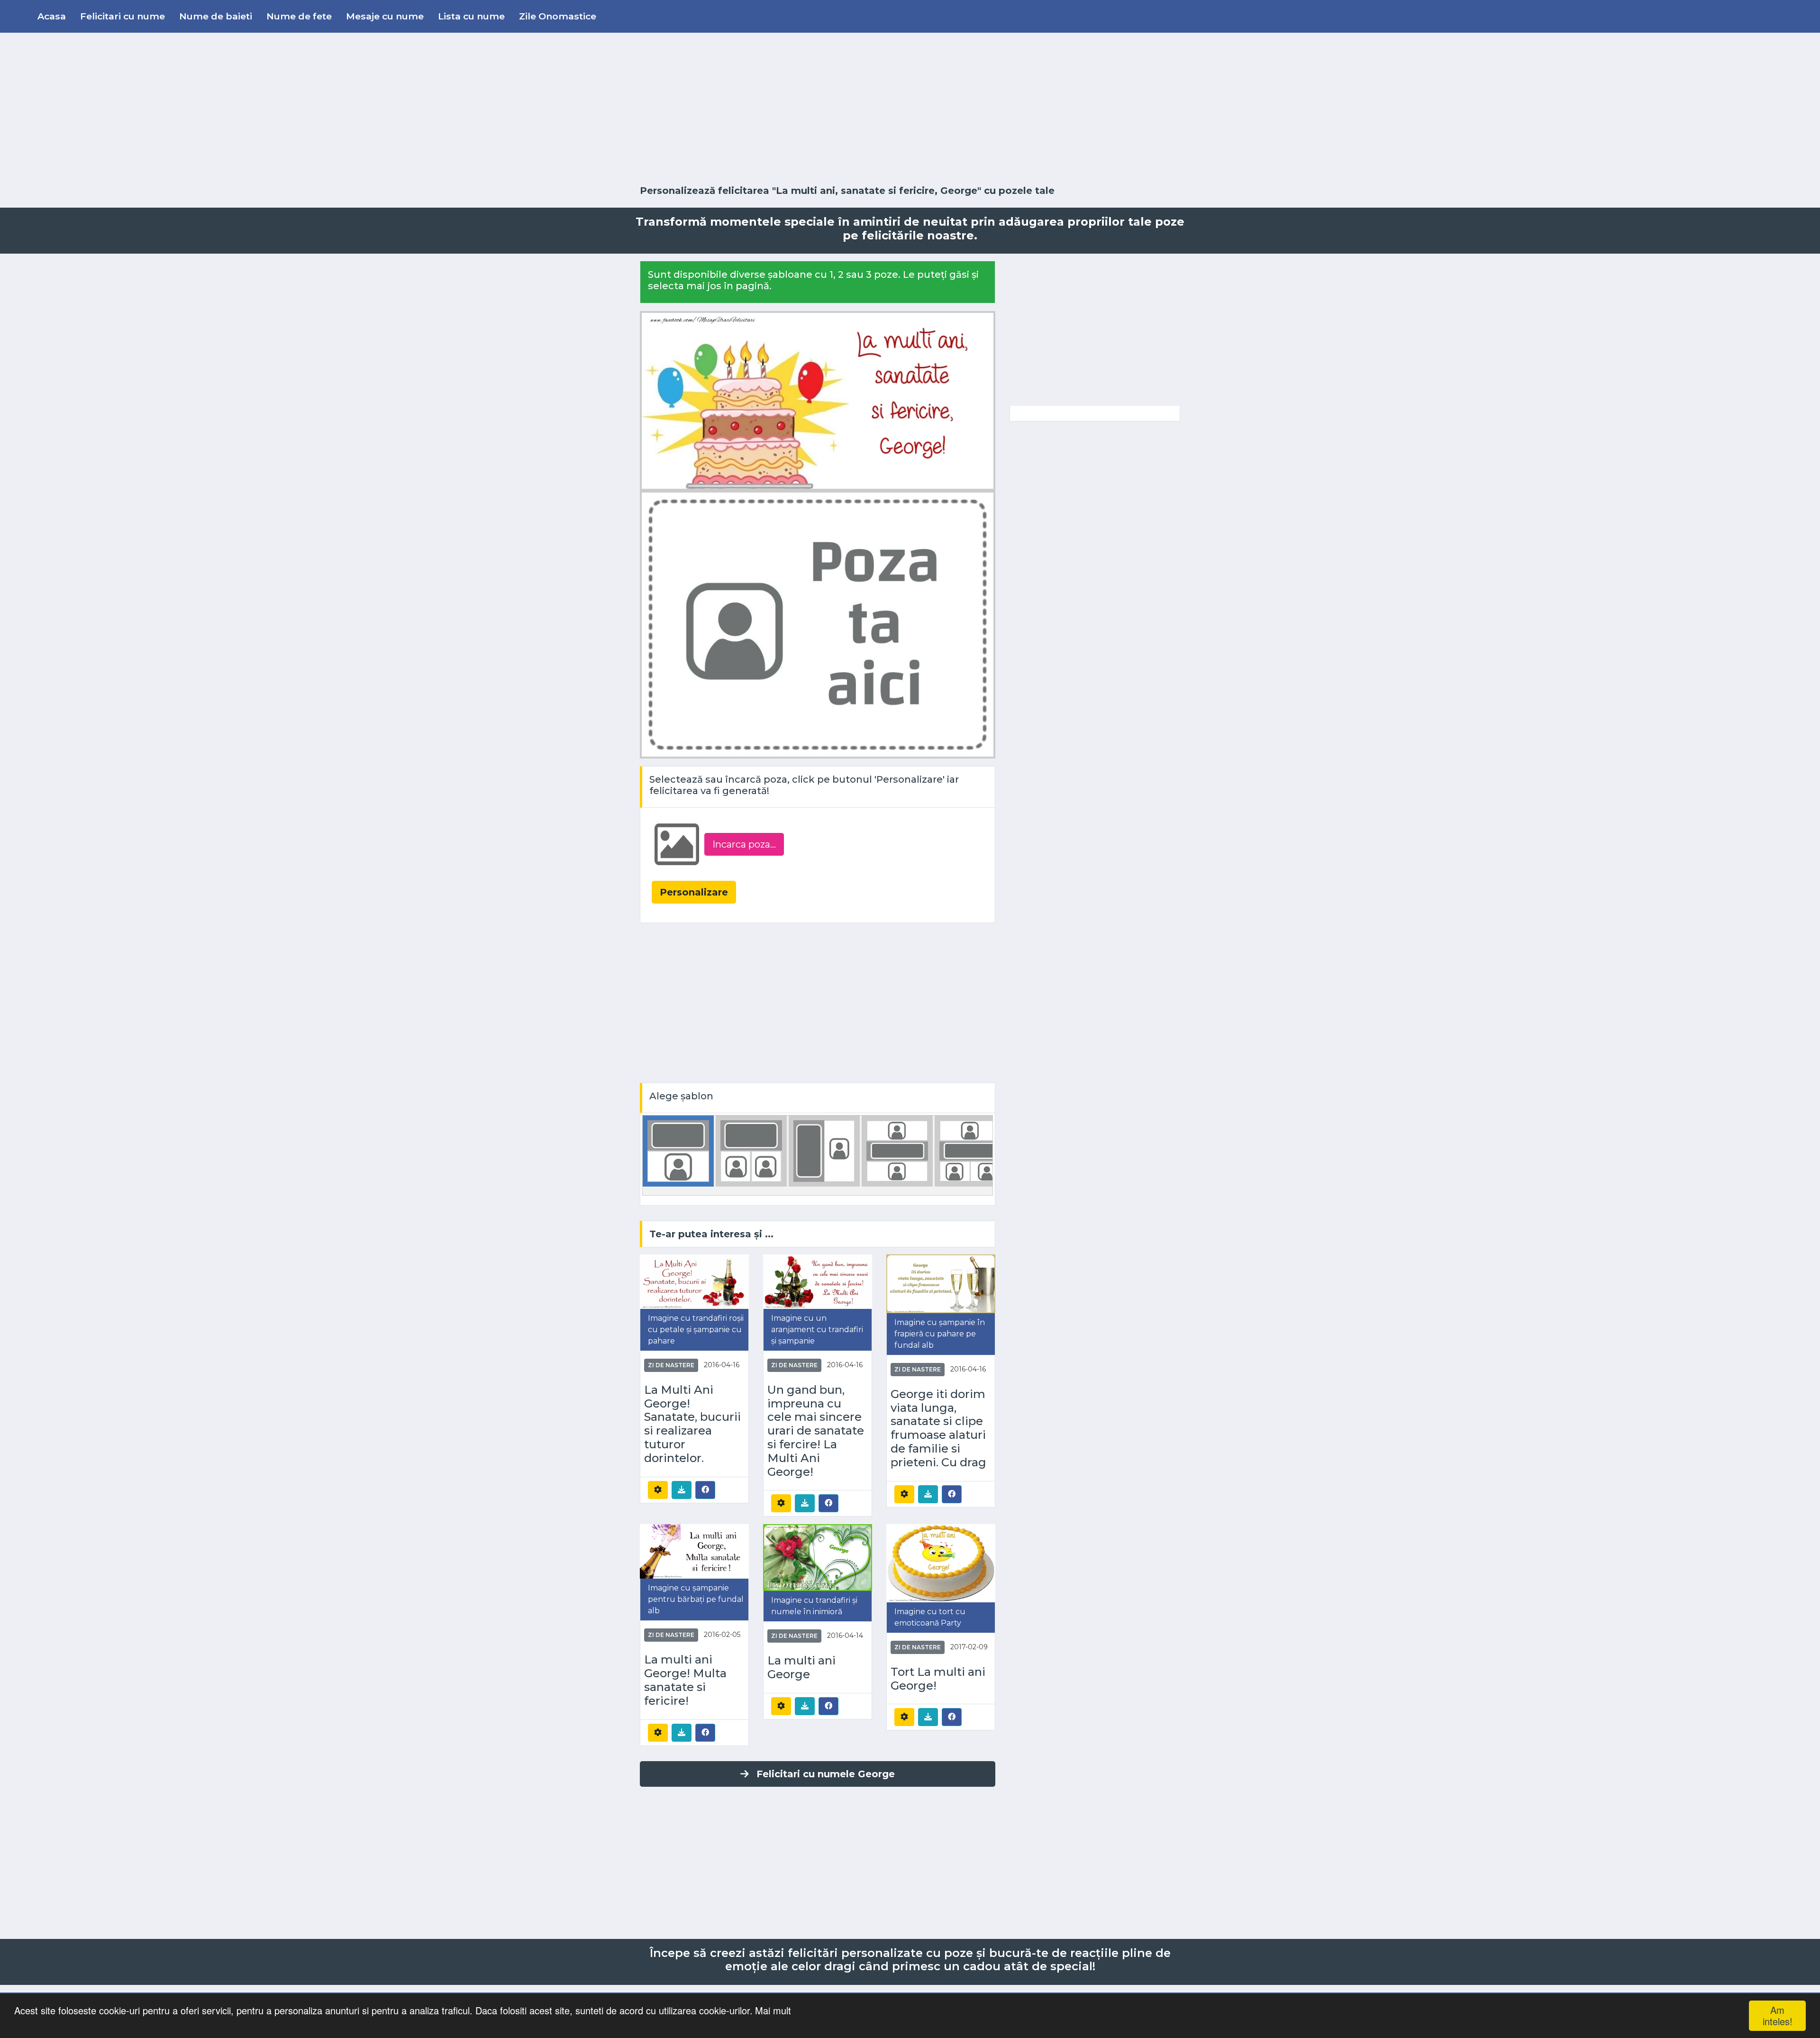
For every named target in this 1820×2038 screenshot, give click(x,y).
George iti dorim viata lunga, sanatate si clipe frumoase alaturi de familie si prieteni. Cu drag (938, 1428)
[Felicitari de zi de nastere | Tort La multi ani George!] (941, 1563)
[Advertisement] (910, 109)
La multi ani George (801, 1668)
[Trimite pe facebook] (705, 1490)
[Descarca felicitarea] (682, 1490)
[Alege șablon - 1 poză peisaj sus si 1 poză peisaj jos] (897, 1150)
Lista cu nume (471, 16)
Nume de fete (299, 16)
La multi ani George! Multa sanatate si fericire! (685, 1680)
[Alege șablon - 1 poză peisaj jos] (678, 1150)
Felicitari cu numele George (826, 1774)
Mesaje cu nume (385, 16)
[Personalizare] (658, 1490)
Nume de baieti (216, 16)
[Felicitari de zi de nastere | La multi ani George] (818, 1557)
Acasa (52, 16)
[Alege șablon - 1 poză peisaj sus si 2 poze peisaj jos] (970, 1150)
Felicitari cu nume (123, 16)
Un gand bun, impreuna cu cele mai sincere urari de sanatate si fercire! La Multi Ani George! (816, 1431)
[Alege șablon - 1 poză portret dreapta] (824, 1150)
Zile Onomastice (558, 16)
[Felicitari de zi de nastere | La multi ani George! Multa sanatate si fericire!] (694, 1551)
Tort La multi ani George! (938, 1679)
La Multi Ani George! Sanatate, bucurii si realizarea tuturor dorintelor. (692, 1424)
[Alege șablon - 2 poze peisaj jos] (751, 1150)
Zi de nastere (671, 1365)
